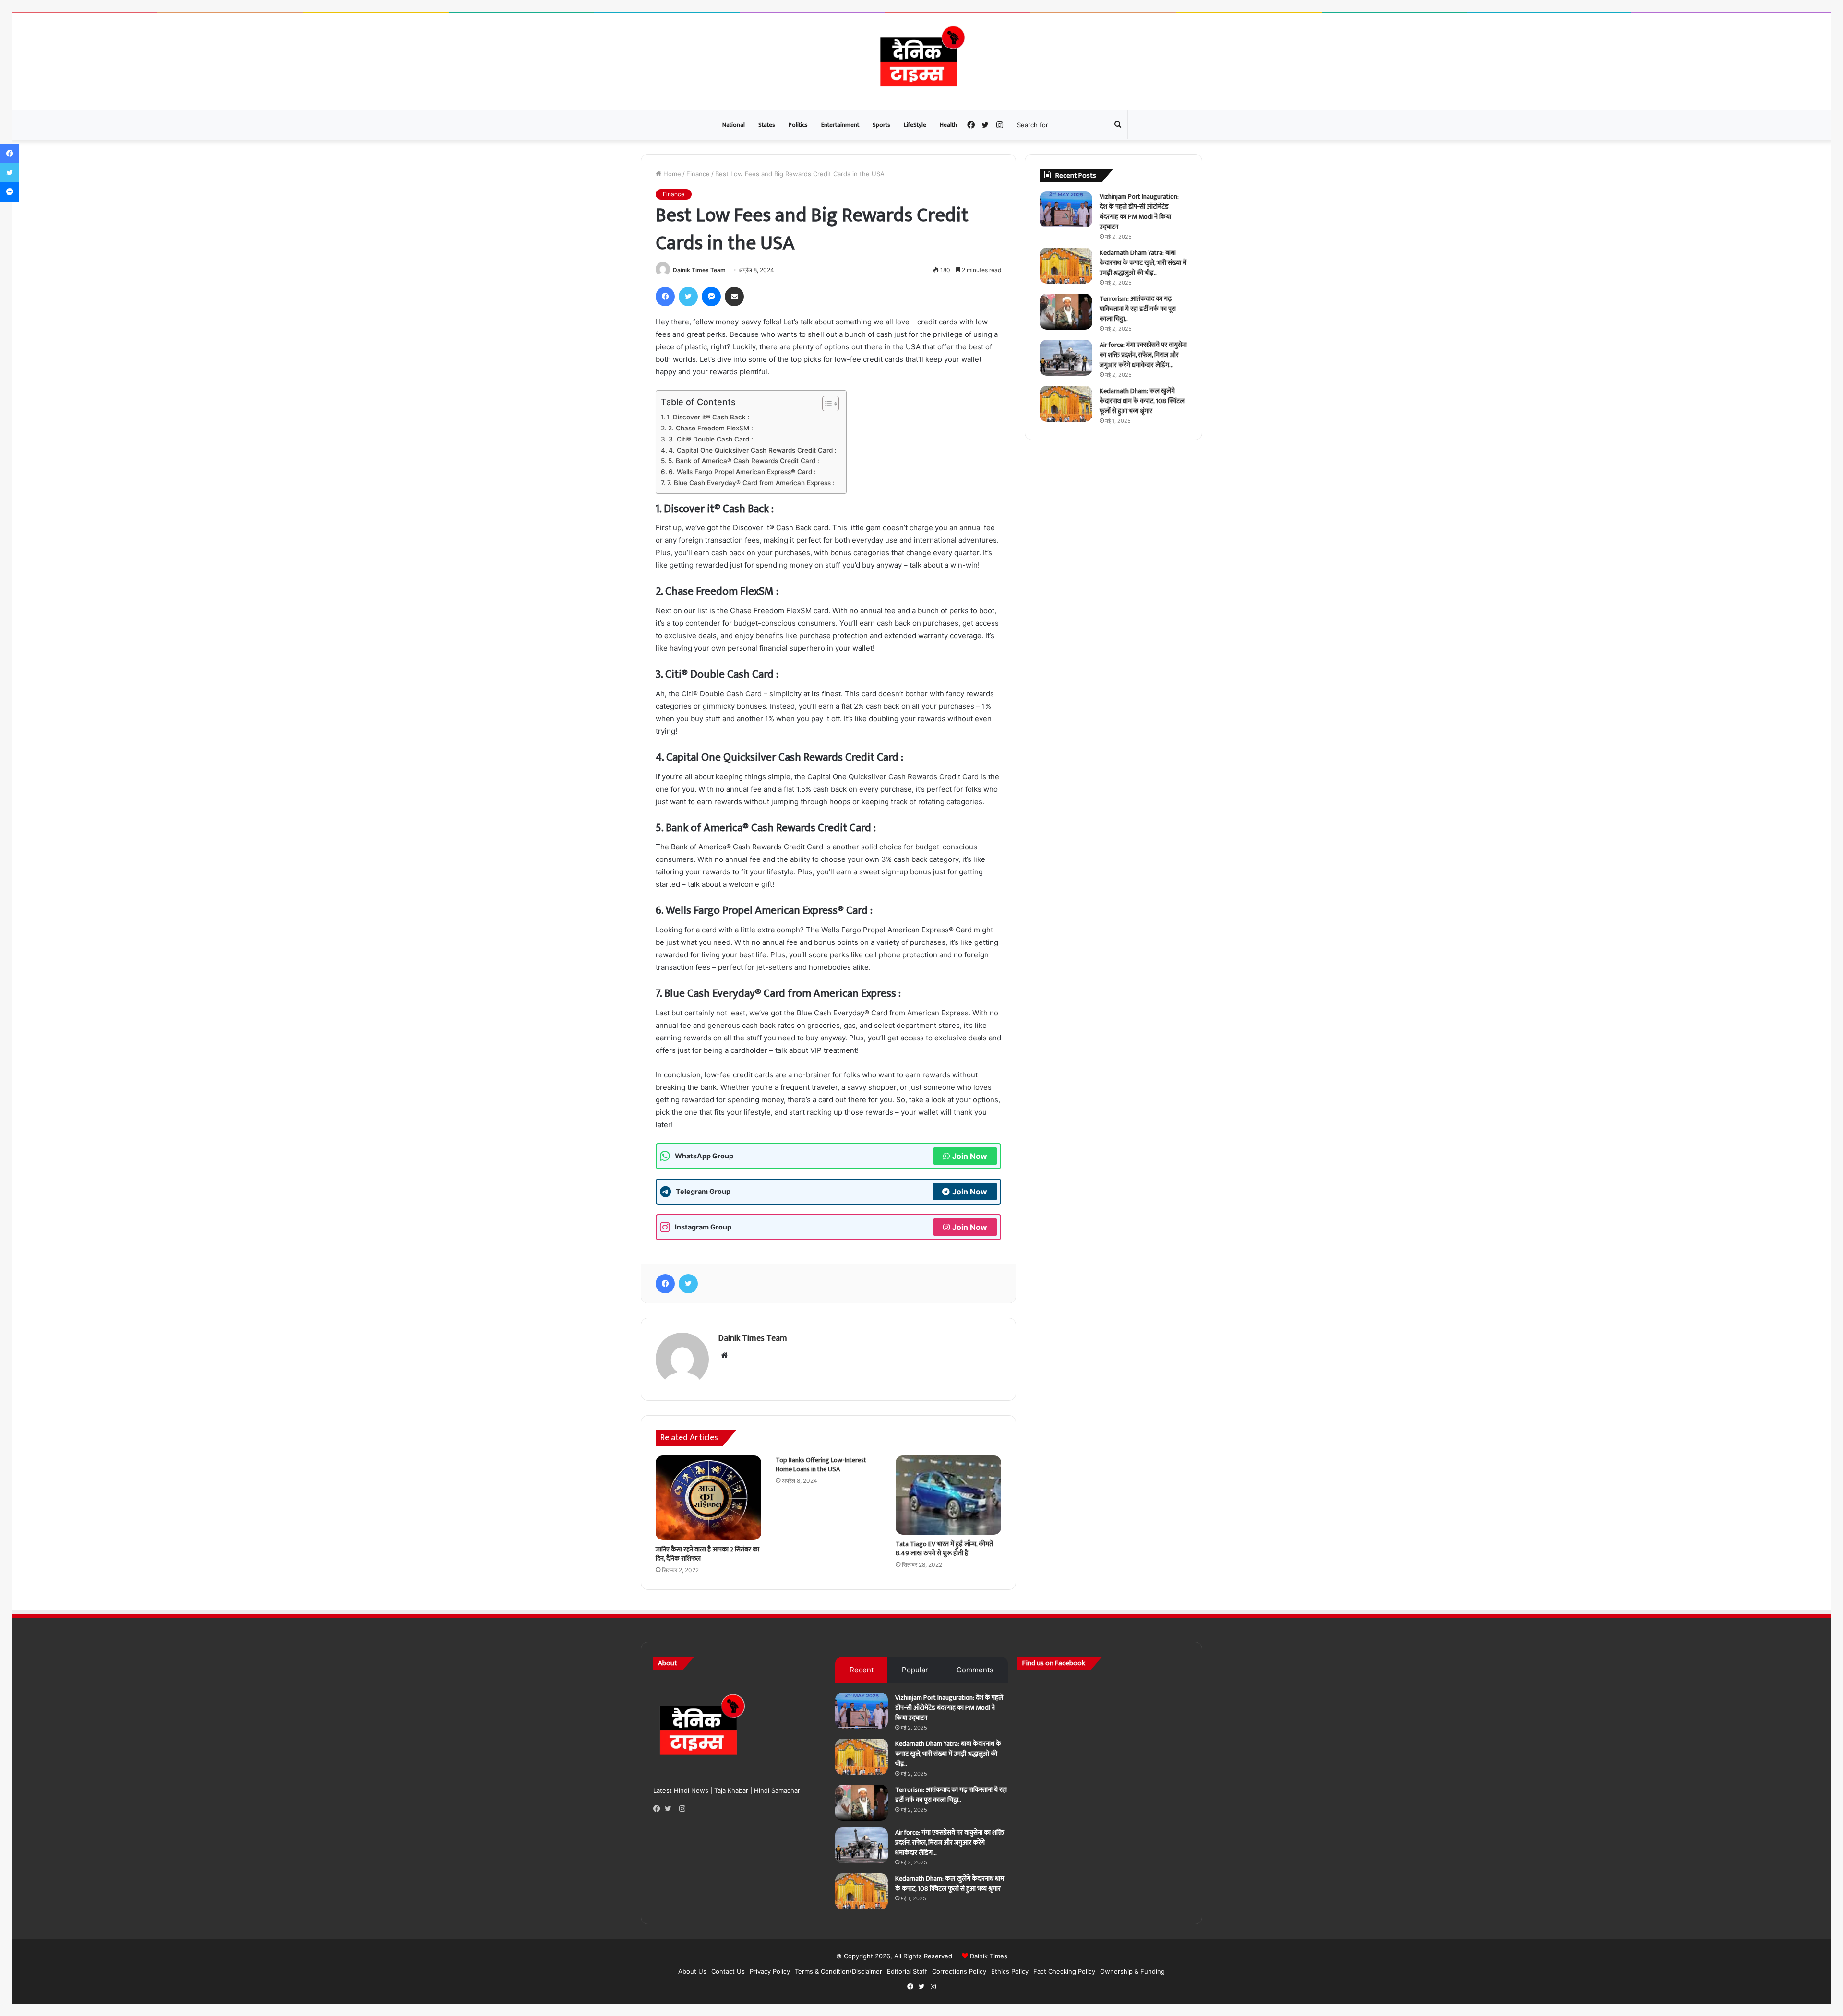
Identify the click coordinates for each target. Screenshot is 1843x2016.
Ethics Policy (1010, 1971)
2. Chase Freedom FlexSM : (711, 428)
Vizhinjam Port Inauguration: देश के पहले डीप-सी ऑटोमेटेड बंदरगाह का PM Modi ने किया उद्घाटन (1139, 212)
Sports (881, 125)
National (734, 125)
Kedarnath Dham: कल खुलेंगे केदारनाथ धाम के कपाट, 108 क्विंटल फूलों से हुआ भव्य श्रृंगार (1142, 401)
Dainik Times (989, 1956)
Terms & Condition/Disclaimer (838, 1971)
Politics (798, 125)
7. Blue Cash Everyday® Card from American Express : (751, 483)
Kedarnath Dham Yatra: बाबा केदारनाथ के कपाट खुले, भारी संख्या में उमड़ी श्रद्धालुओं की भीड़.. (1143, 263)
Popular (915, 1670)
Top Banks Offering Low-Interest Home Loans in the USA (821, 1465)
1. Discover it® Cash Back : (708, 417)
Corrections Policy (959, 1971)
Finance (698, 174)
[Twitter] (670, 1809)
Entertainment (840, 125)
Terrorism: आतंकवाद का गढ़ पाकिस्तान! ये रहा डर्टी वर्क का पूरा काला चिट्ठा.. (1138, 309)
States (767, 125)
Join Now (970, 1156)
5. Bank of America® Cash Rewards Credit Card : (744, 461)
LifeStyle (915, 125)
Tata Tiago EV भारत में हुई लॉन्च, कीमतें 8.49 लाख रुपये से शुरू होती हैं (944, 1549)
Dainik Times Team (699, 270)
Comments (975, 1670)
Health (948, 125)
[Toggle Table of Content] (826, 404)
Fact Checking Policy (1064, 1971)
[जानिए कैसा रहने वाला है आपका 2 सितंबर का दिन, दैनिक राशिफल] (708, 1498)
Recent (862, 1670)
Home (671, 174)
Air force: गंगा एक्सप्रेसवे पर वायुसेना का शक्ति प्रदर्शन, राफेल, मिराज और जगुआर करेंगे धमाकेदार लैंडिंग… (1143, 355)
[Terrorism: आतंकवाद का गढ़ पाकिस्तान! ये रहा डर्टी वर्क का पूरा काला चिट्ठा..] (1066, 312)
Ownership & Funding (1132, 1971)
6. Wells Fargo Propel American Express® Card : (742, 472)
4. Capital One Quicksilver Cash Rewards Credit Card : (753, 450)
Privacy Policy (770, 1971)
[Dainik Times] (921, 62)
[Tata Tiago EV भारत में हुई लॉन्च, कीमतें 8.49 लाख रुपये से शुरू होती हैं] (948, 1495)
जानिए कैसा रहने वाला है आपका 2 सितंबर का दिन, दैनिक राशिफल (707, 1554)
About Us (692, 1971)
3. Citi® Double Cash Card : (711, 439)
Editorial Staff (907, 1971)
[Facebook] (659, 1809)
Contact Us (728, 1971)
